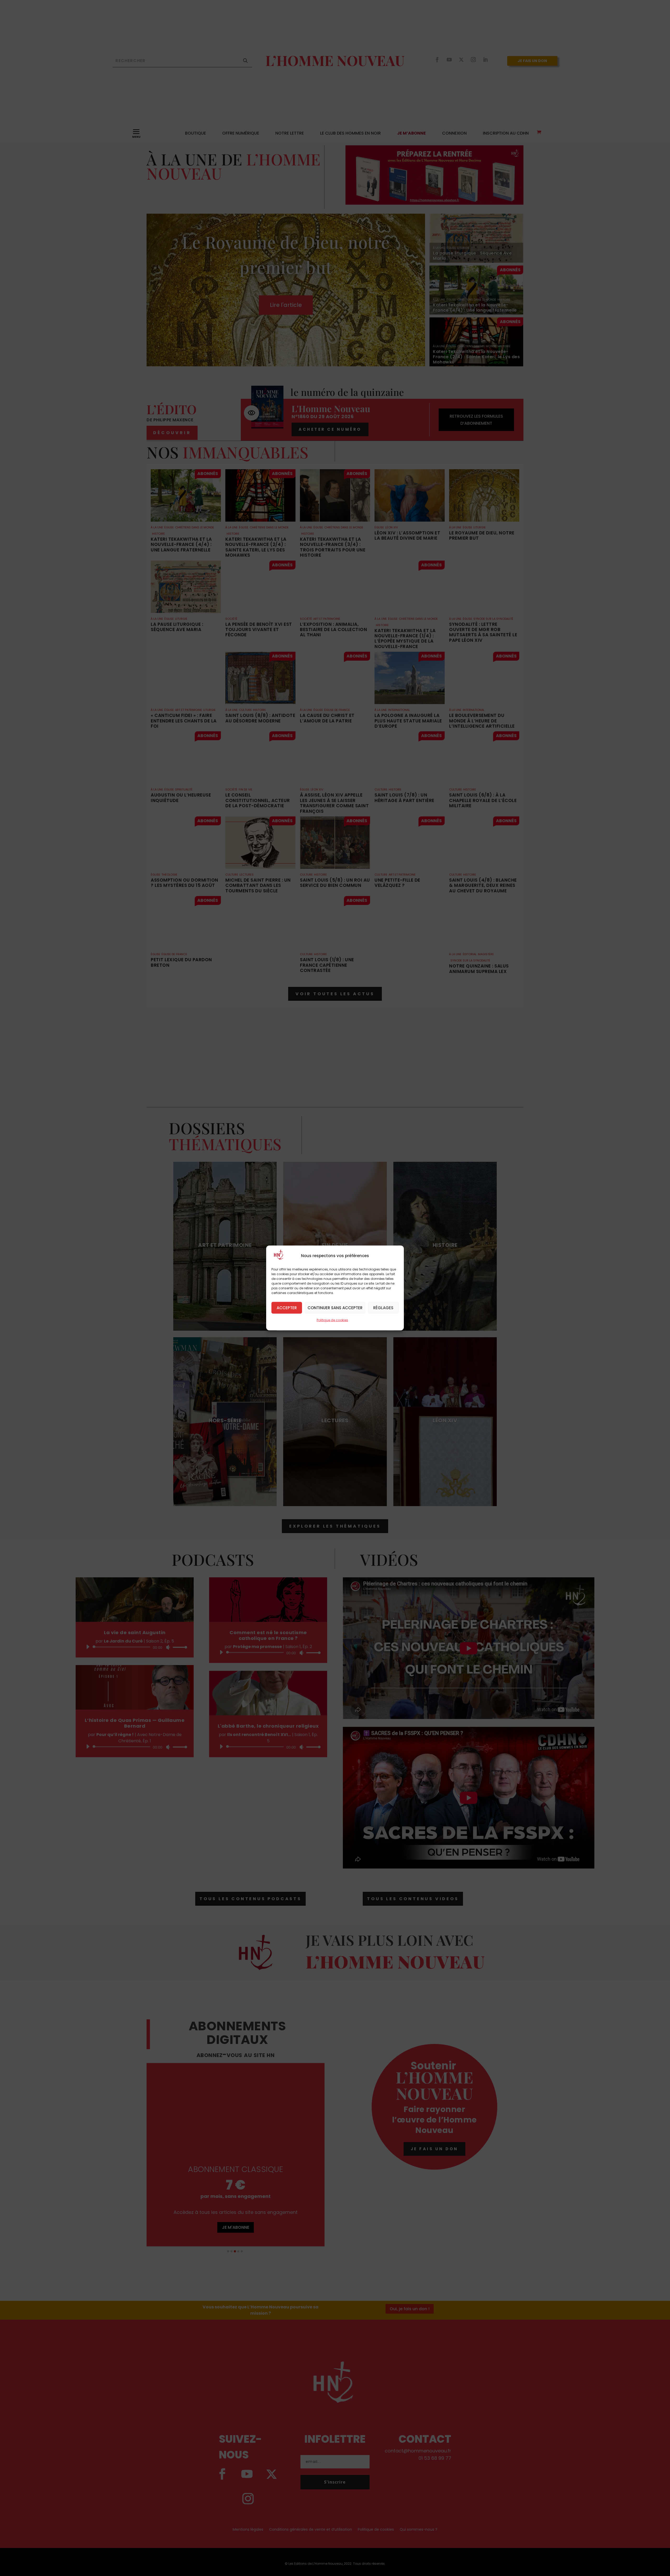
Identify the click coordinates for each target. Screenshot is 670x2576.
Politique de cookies (332, 1320)
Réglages (383, 1308)
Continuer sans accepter (335, 1308)
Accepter (287, 1308)
